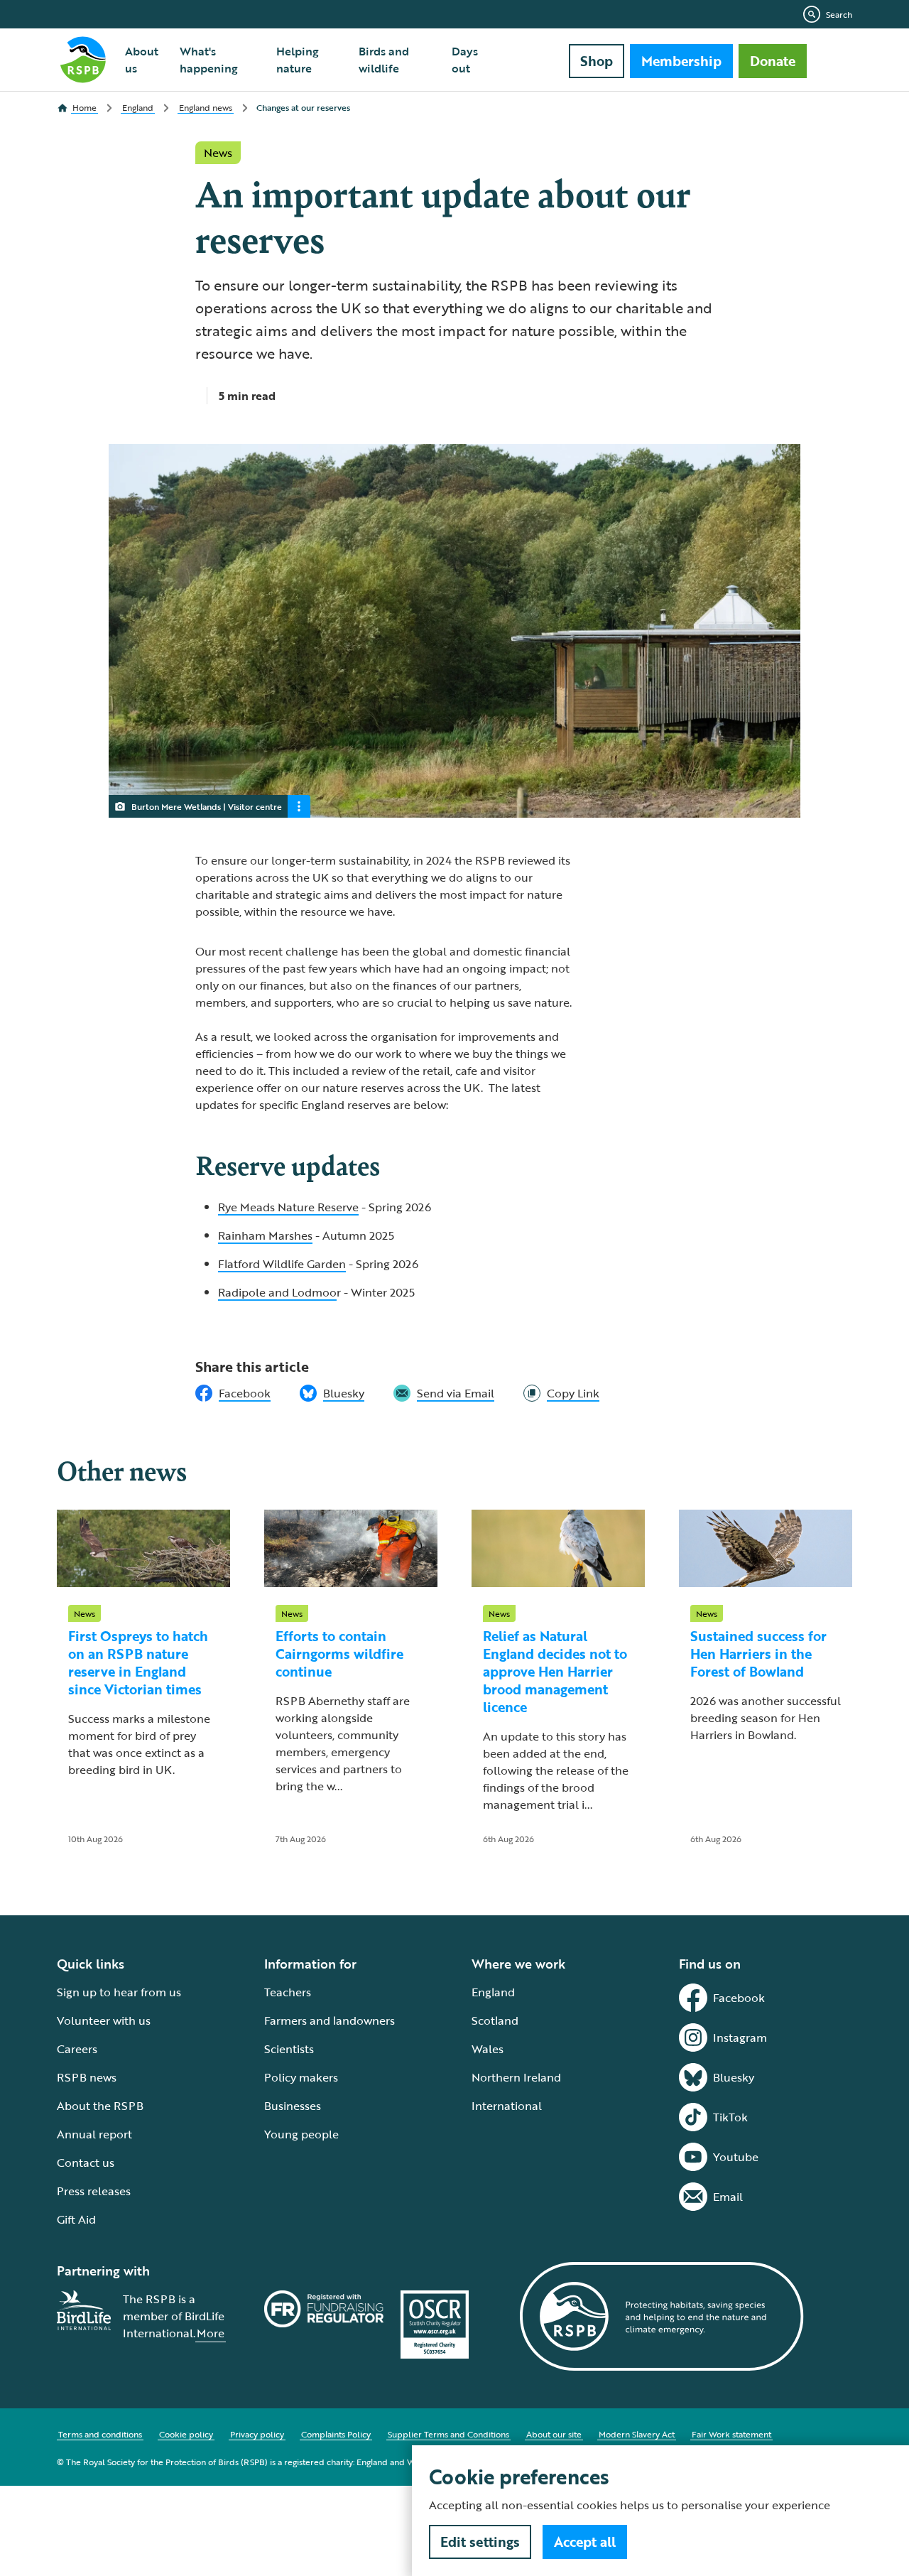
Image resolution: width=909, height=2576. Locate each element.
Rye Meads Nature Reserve (288, 1207)
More (211, 2333)
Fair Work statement (731, 2434)
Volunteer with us (104, 2020)
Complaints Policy (336, 2434)
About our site (554, 2434)
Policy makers (301, 2077)
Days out (465, 60)
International (507, 2106)
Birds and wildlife (384, 60)
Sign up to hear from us (119, 1992)
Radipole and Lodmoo (277, 1292)
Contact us (86, 2163)
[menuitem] (144, 60)
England (493, 1992)
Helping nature (298, 60)
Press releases (94, 2191)
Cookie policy (186, 2434)
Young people (301, 2134)
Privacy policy (257, 2434)
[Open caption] (299, 806)
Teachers (288, 1992)
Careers (77, 2049)
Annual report (94, 2134)
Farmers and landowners (330, 2020)
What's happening (209, 60)
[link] (561, 1393)
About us (142, 60)
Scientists (289, 2049)
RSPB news (87, 2077)
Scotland (495, 2020)
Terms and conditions (100, 2434)
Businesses (293, 2106)
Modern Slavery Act (637, 2434)
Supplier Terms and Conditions (448, 2434)
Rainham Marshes (265, 1235)
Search (839, 14)
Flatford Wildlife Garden (282, 1264)
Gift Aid (76, 2219)
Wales (488, 2049)
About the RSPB (100, 2106)
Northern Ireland (516, 2077)
